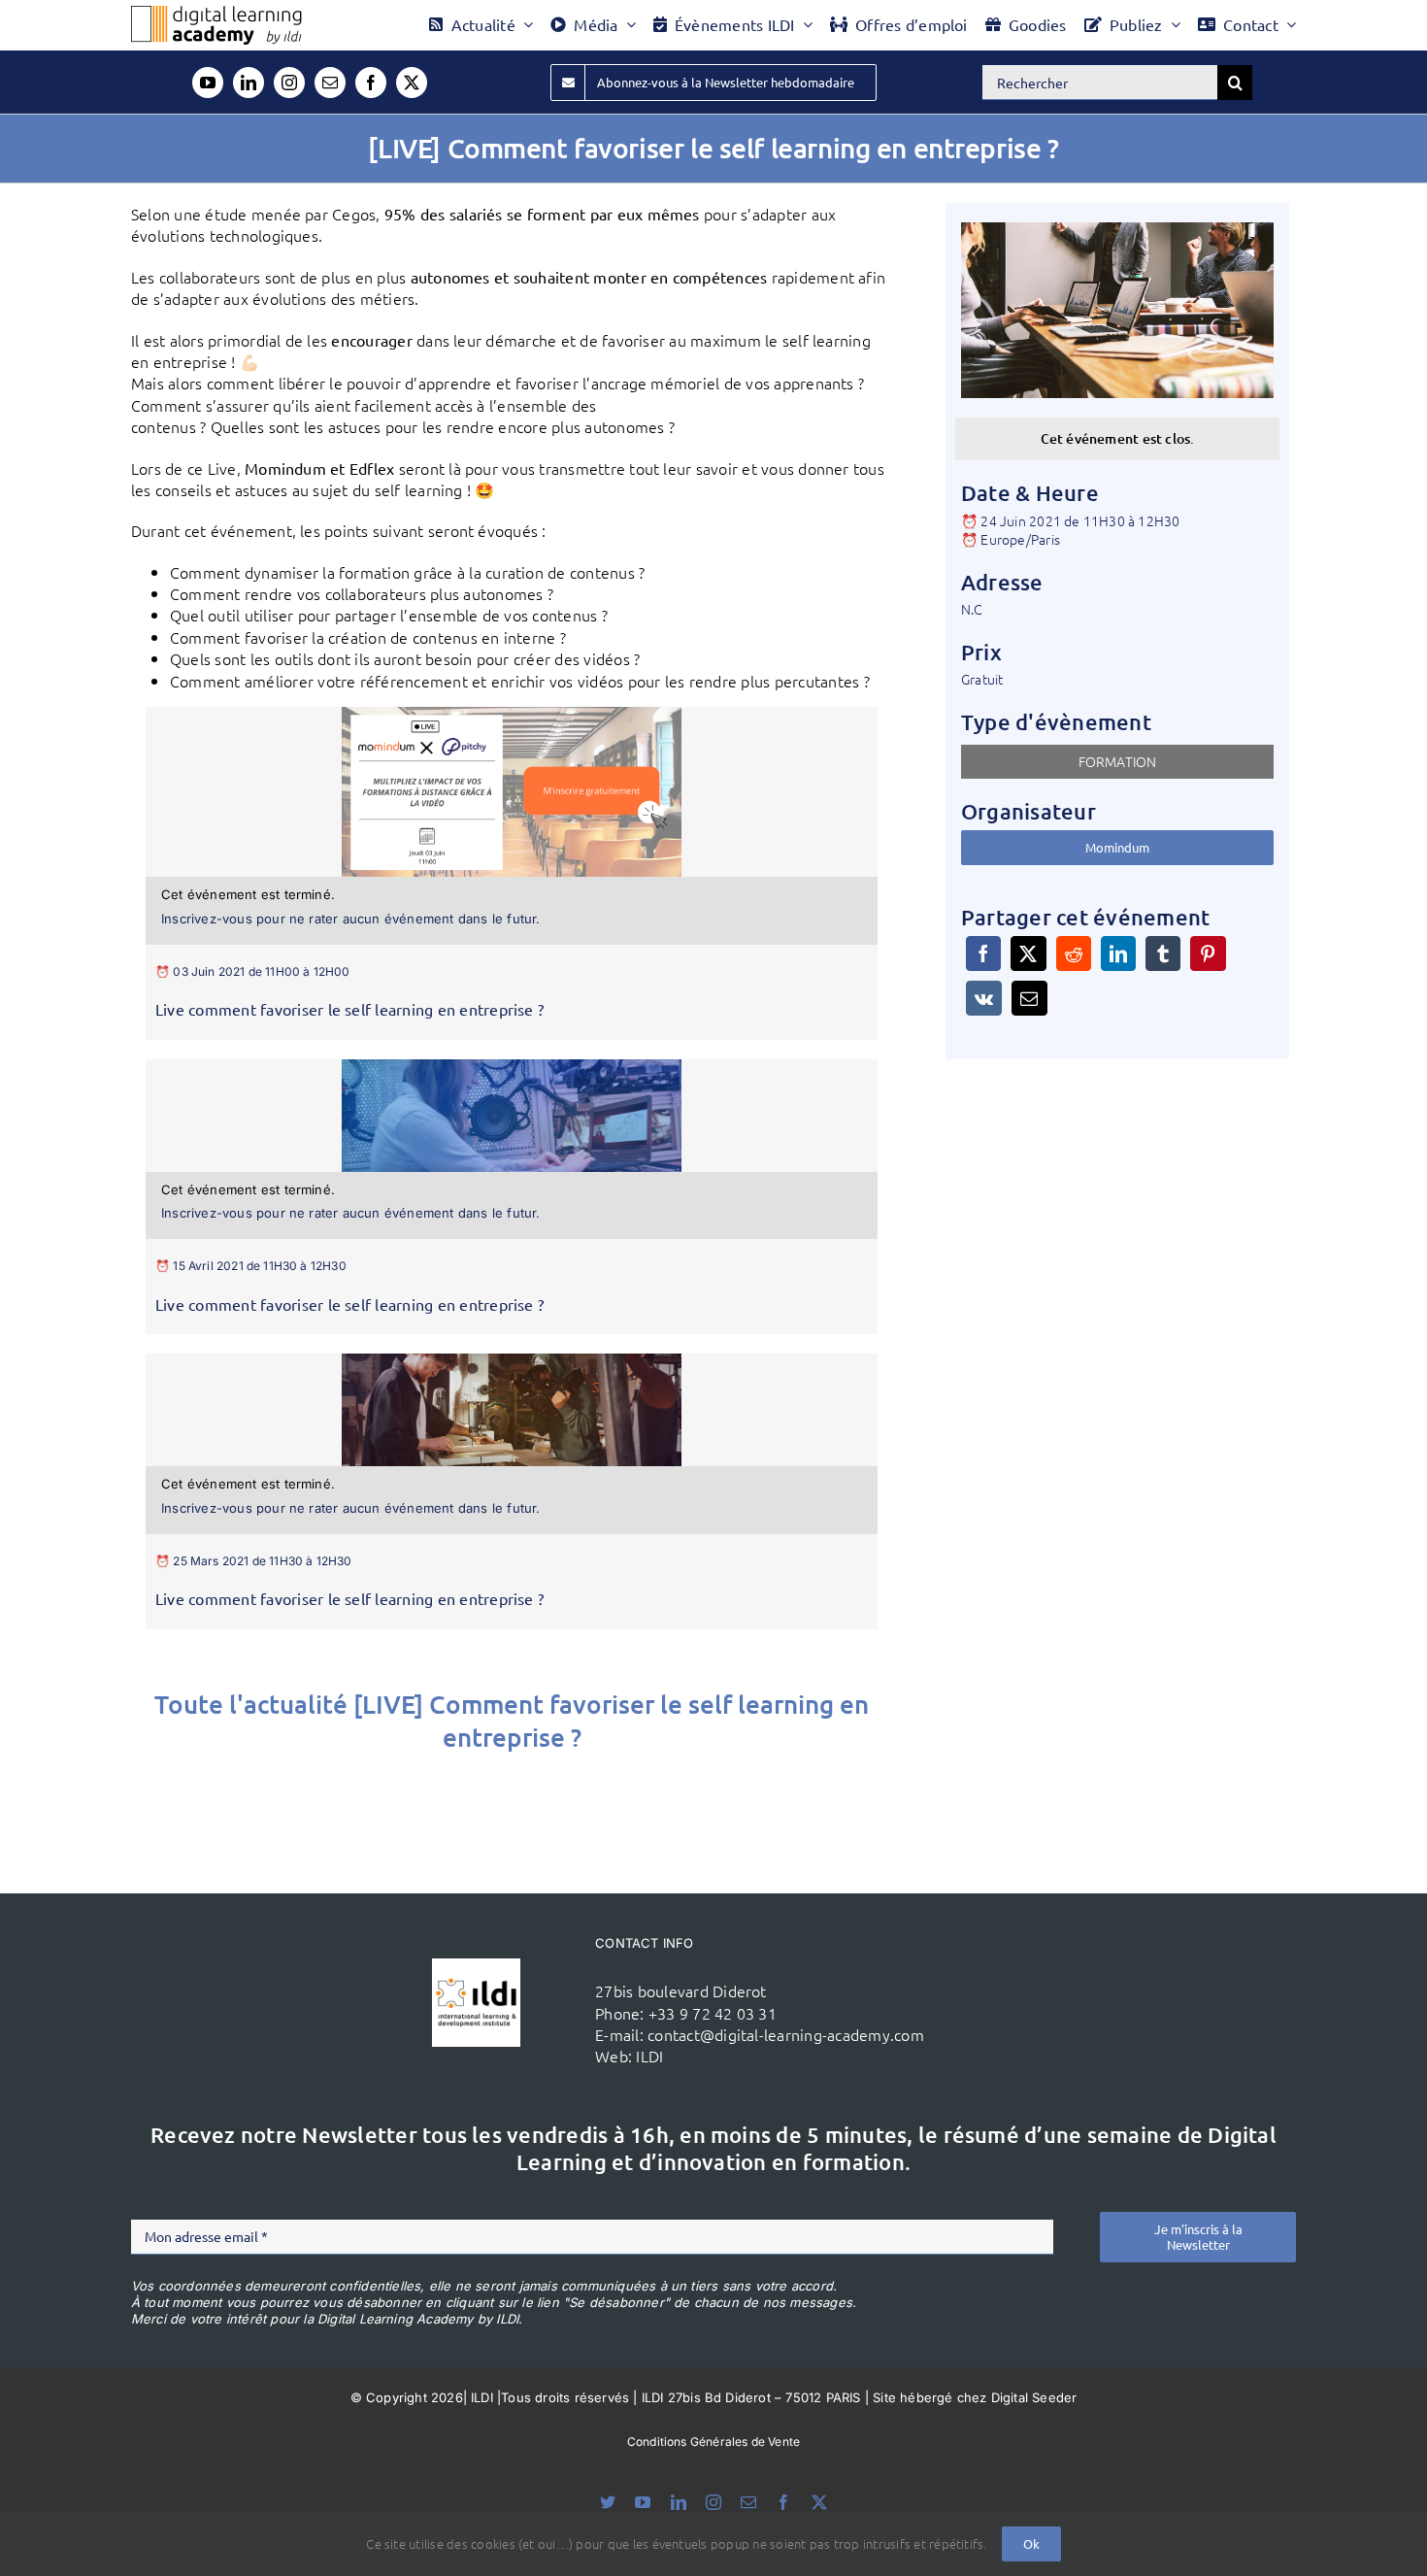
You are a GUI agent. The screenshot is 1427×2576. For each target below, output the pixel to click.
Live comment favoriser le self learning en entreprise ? (349, 1009)
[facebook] (371, 83)
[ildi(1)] (476, 1966)
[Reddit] (1074, 953)
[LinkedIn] (1118, 953)
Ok (1031, 2543)
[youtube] (208, 83)
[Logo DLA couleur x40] (216, 14)
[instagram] (289, 83)
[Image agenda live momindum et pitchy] (512, 715)
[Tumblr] (1163, 953)
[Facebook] (983, 953)
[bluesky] (608, 2502)
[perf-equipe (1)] (512, 1067)
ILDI (649, 2056)
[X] (1028, 953)
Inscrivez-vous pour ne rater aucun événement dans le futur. (351, 919)
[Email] (1029, 998)
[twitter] (412, 83)
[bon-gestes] (512, 1361)
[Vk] (984, 998)
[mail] (330, 83)
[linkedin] (249, 83)
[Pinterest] (1208, 953)
